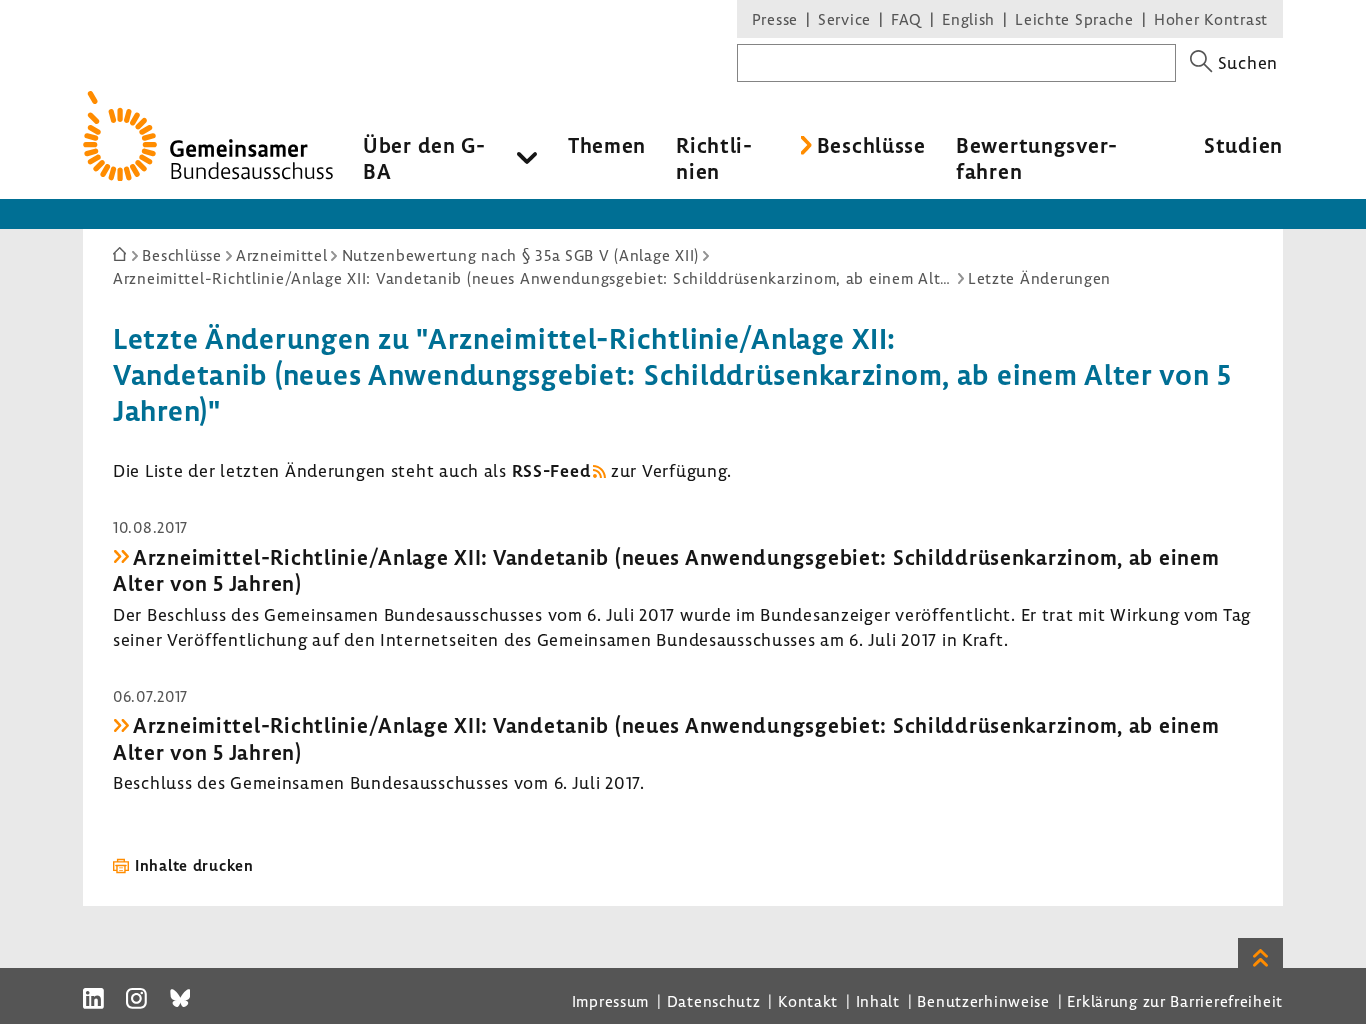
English (968, 19)
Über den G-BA (424, 158)
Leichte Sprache (1074, 19)
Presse (775, 19)
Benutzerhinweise (983, 1001)
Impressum (610, 1001)
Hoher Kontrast (1211, 19)
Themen (607, 145)
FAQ (906, 19)
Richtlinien (714, 158)
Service (844, 19)
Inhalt (878, 1001)
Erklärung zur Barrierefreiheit (1175, 1001)
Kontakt (808, 1001)
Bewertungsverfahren (1036, 158)
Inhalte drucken (194, 865)
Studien (1243, 145)
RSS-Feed (551, 470)
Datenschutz (714, 1001)
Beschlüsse (871, 145)
